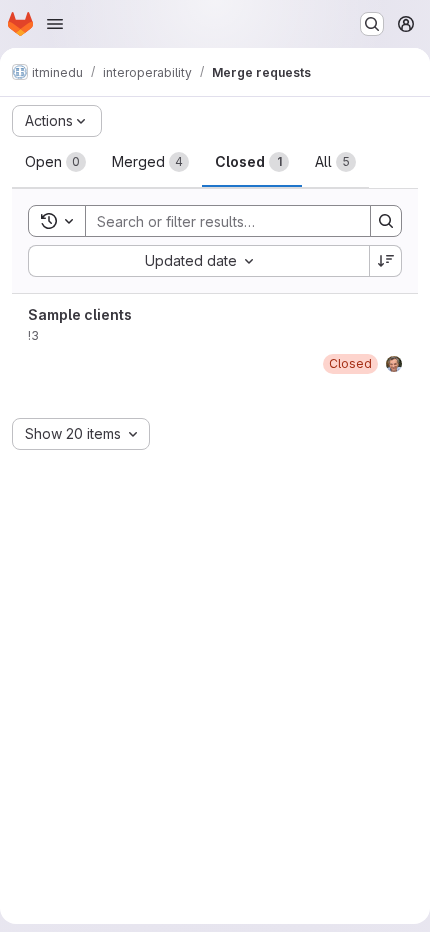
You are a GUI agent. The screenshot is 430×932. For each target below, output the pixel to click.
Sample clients (80, 314)
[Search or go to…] (372, 24)
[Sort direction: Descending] (386, 261)
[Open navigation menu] (55, 24)
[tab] (55, 162)
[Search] (386, 221)
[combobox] (198, 261)
